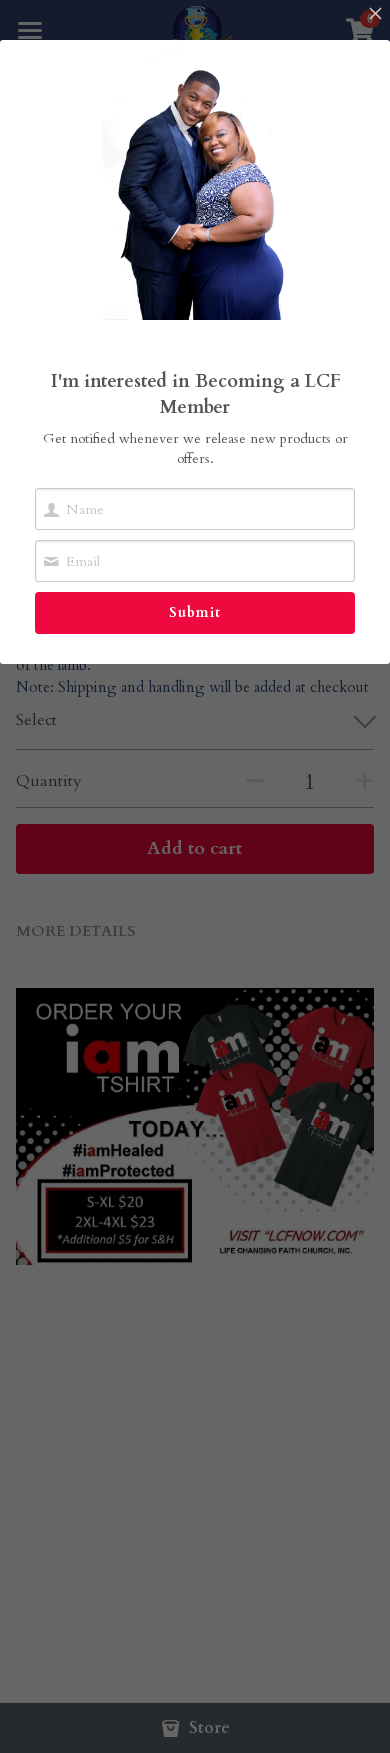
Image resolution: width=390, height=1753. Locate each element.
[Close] (375, 15)
